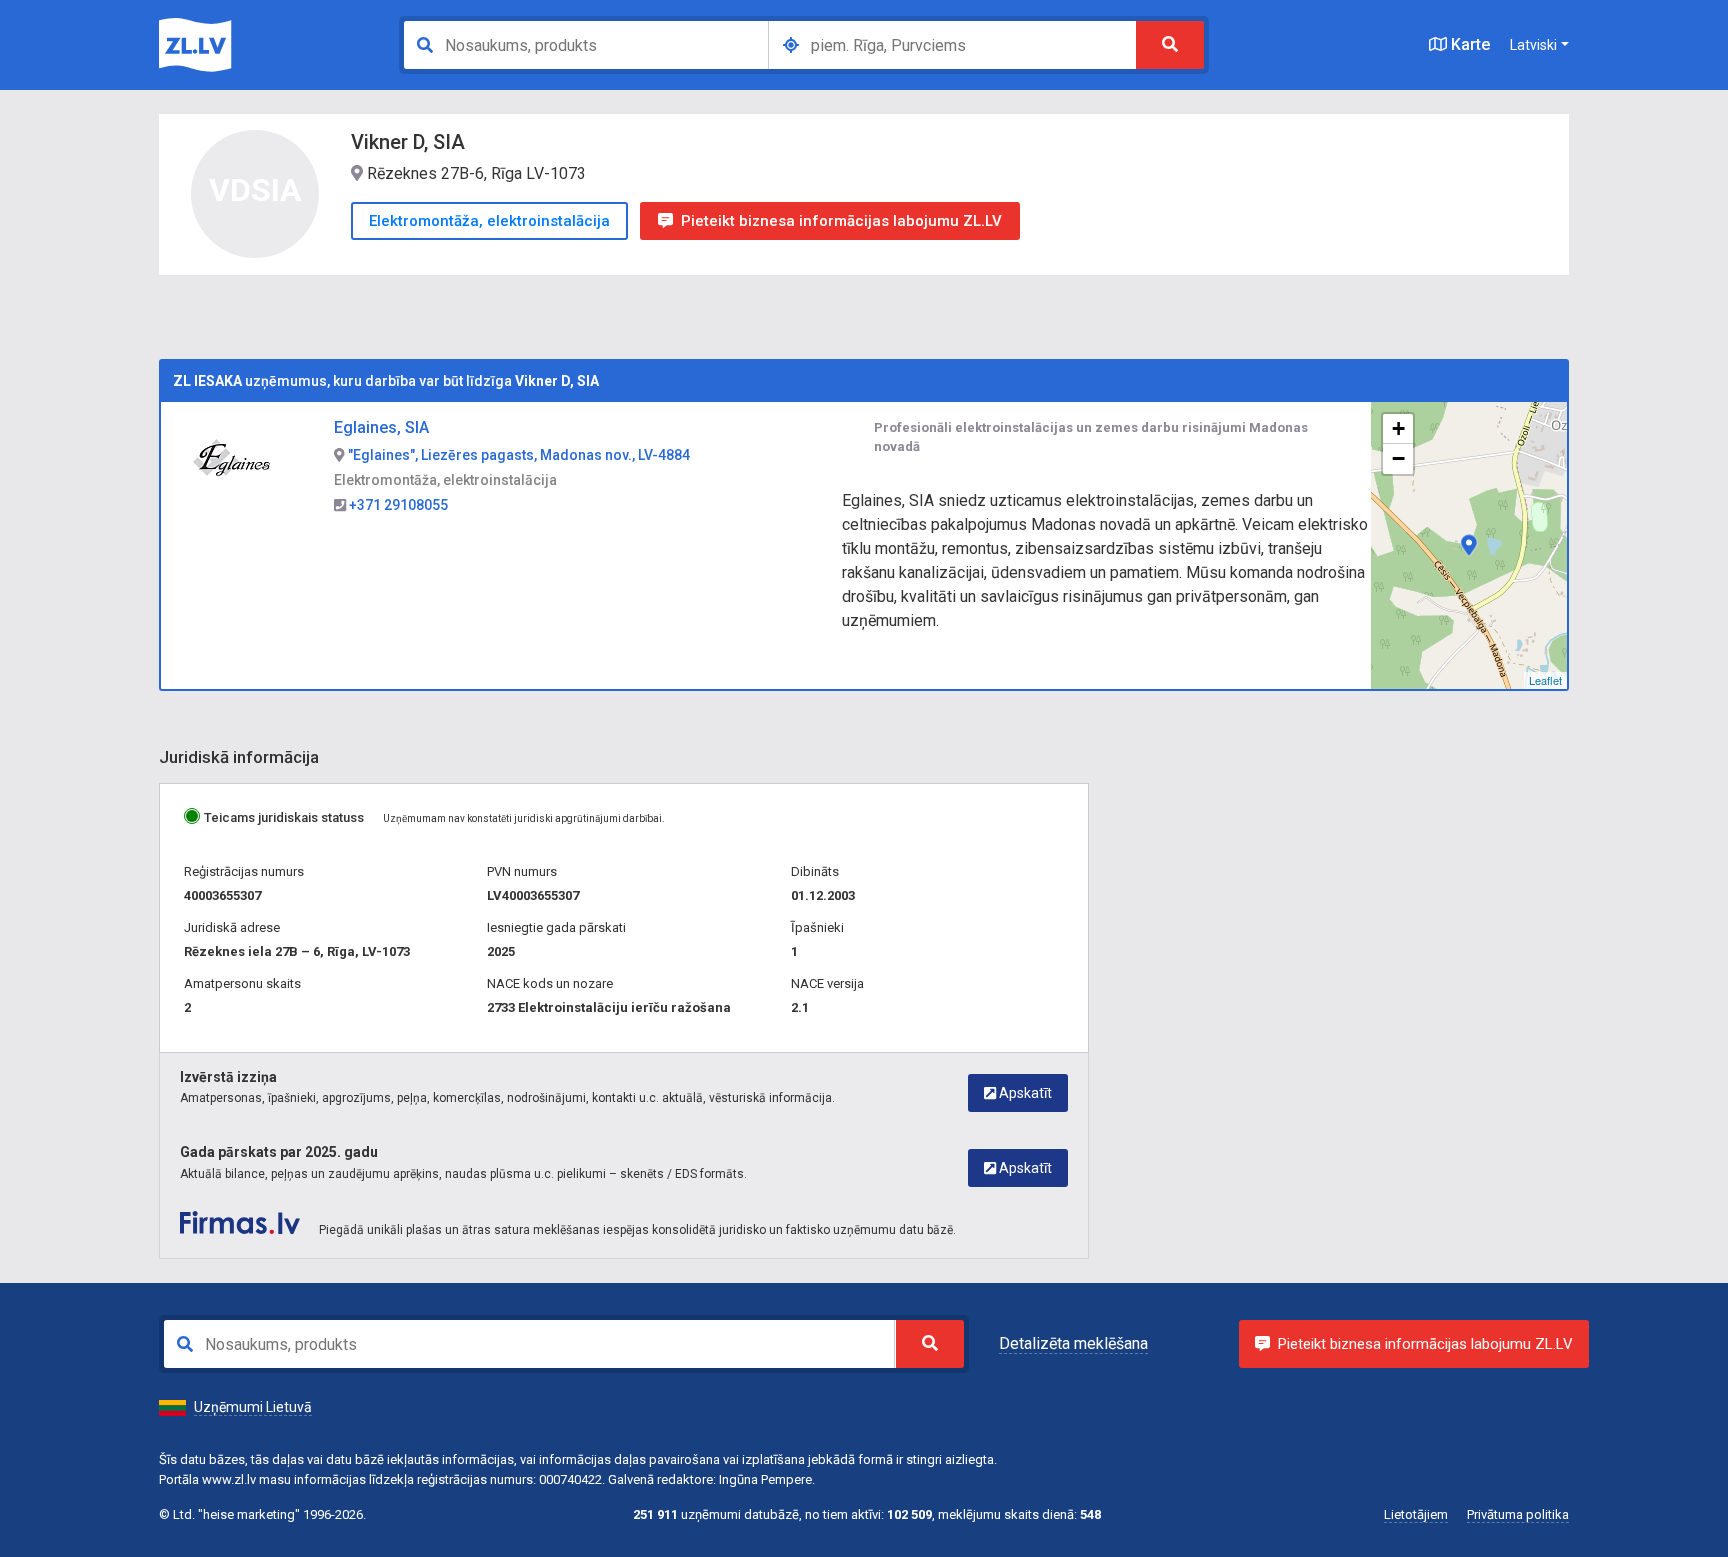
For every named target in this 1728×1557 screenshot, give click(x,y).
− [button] (1398, 458)
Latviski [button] (1533, 45)
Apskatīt (1024, 1093)
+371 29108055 (397, 505)
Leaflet (1545, 680)
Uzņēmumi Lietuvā (253, 1407)
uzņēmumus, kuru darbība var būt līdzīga (386, 381)
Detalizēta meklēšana (1073, 1343)
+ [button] (1398, 428)
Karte (1468, 44)
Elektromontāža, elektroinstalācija (489, 221)
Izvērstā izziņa (228, 1077)
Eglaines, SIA (381, 427)
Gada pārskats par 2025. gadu (279, 1152)
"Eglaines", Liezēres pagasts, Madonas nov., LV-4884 (517, 455)
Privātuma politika (1518, 1514)
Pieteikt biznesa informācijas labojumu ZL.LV (841, 221)
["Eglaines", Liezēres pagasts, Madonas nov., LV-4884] (1469, 545)
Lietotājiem (1416, 1514)
